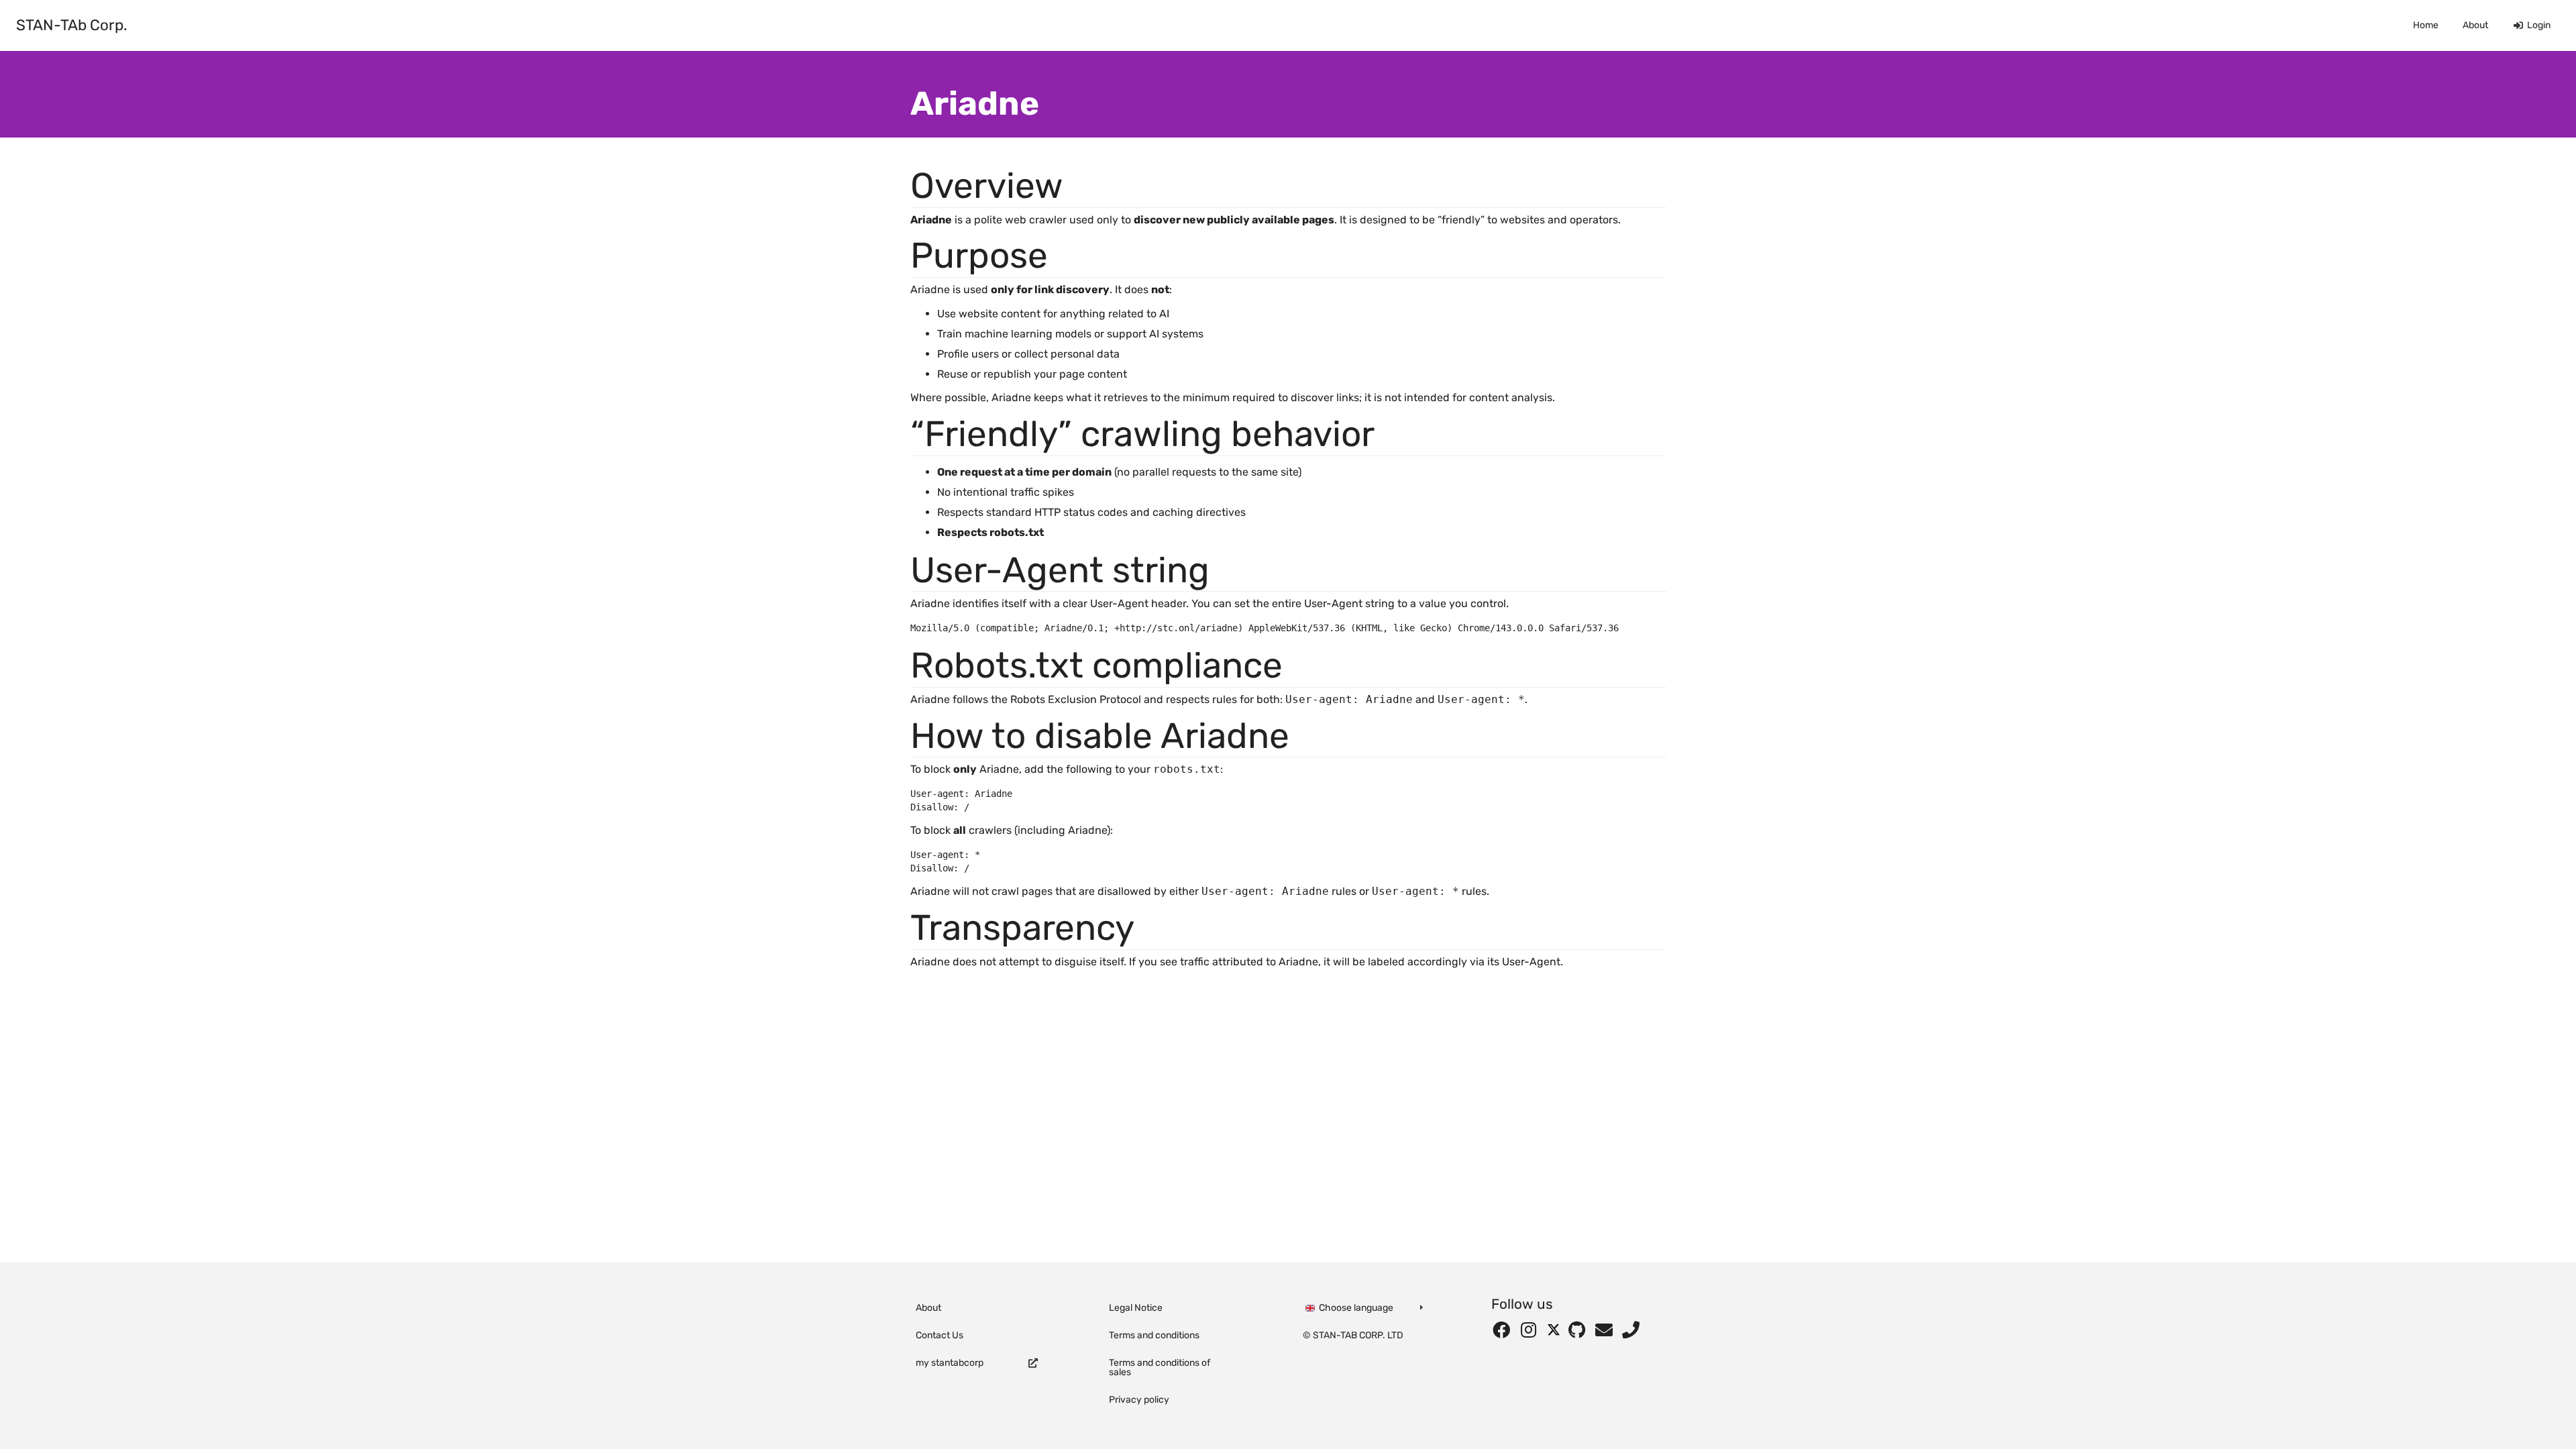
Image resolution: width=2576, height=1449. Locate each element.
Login (2539, 25)
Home (2426, 25)
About (2475, 25)
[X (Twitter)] (1556, 1331)
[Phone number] (1631, 1331)
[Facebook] (1505, 1331)
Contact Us (940, 1335)
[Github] (1580, 1331)
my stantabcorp (950, 1363)
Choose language (1355, 1308)
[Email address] (1607, 1331)
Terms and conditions (1154, 1335)
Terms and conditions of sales (1160, 1367)
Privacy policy (1139, 1400)
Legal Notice (1136, 1308)
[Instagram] (1532, 1331)
